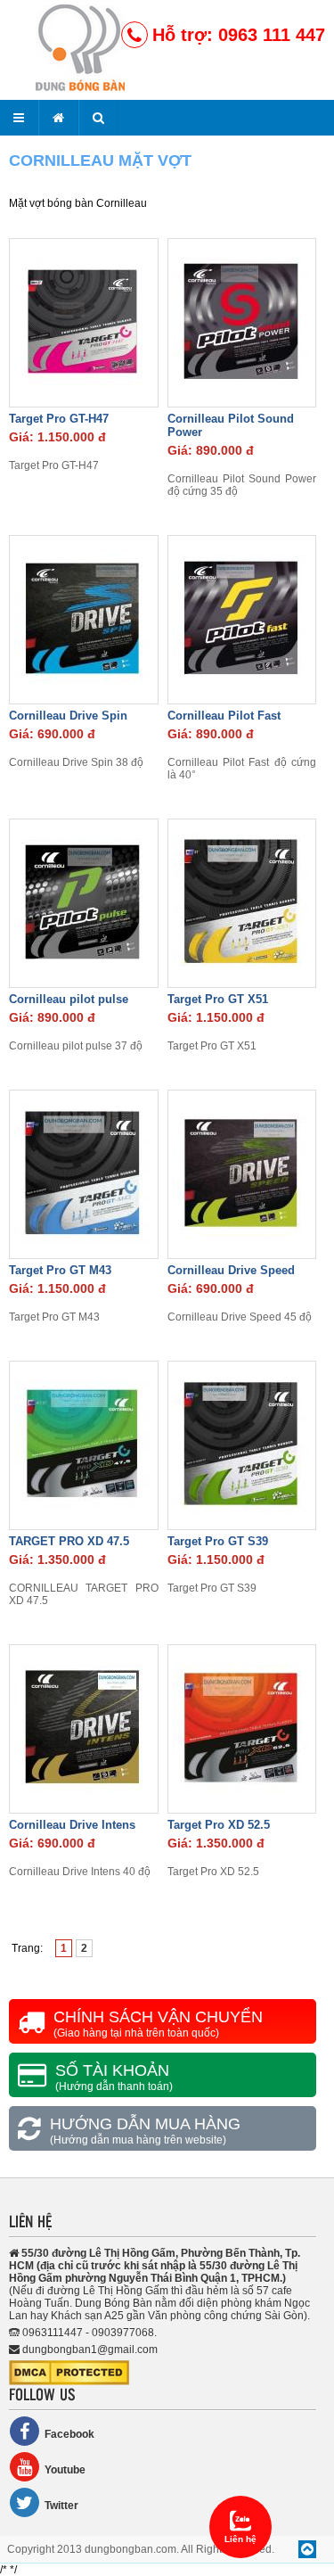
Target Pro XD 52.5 (219, 1825)
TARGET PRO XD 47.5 (69, 1541)
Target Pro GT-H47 (59, 419)
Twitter (61, 2506)
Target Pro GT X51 (218, 999)
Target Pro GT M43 (60, 1270)
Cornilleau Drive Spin (68, 716)
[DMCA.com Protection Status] (69, 2382)
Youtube (65, 2470)
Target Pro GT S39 (218, 1541)
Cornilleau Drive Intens (72, 1825)
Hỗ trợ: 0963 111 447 (239, 35)
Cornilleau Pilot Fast (224, 716)
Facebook (69, 2434)
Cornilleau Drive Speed (231, 1270)
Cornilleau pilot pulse (69, 999)
